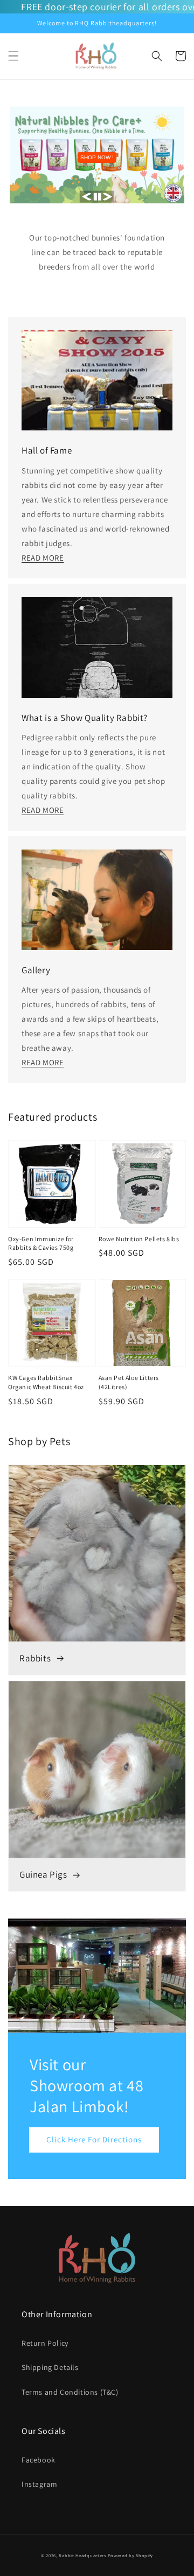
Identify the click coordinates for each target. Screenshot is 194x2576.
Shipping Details (50, 2367)
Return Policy (45, 2343)
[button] (13, 56)
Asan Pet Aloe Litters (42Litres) (129, 1382)
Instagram (39, 2484)
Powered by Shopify (131, 2555)
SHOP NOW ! (97, 157)
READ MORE (43, 558)
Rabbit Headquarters (82, 2555)
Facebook (39, 2460)
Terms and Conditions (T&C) (70, 2392)
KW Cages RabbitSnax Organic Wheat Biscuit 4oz (46, 1382)
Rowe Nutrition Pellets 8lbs (139, 1239)
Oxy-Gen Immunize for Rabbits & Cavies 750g (41, 1243)
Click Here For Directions (94, 2139)
